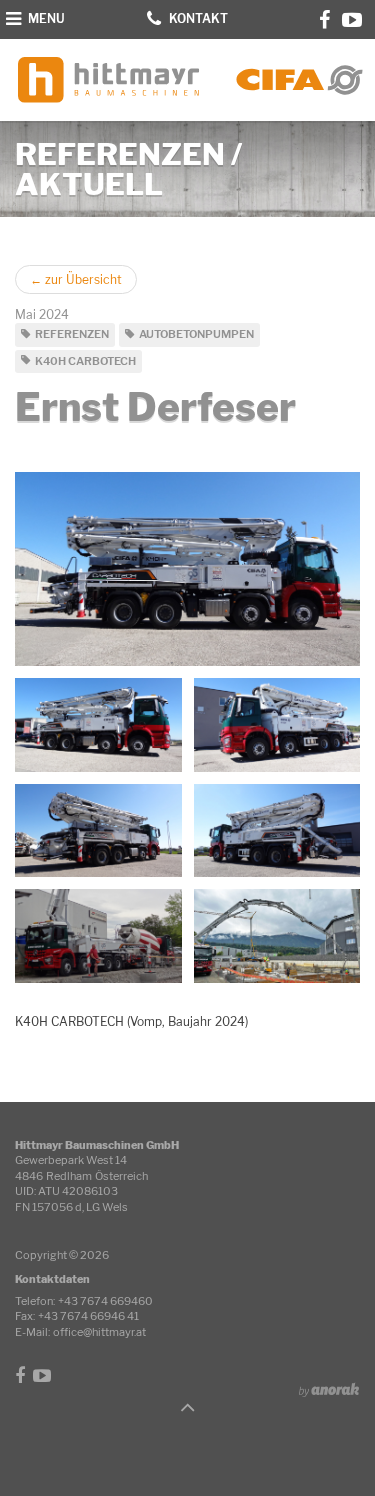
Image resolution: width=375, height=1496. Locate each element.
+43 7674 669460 (105, 1301)
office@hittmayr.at (99, 1332)
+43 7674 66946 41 (88, 1316)
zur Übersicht (76, 279)
